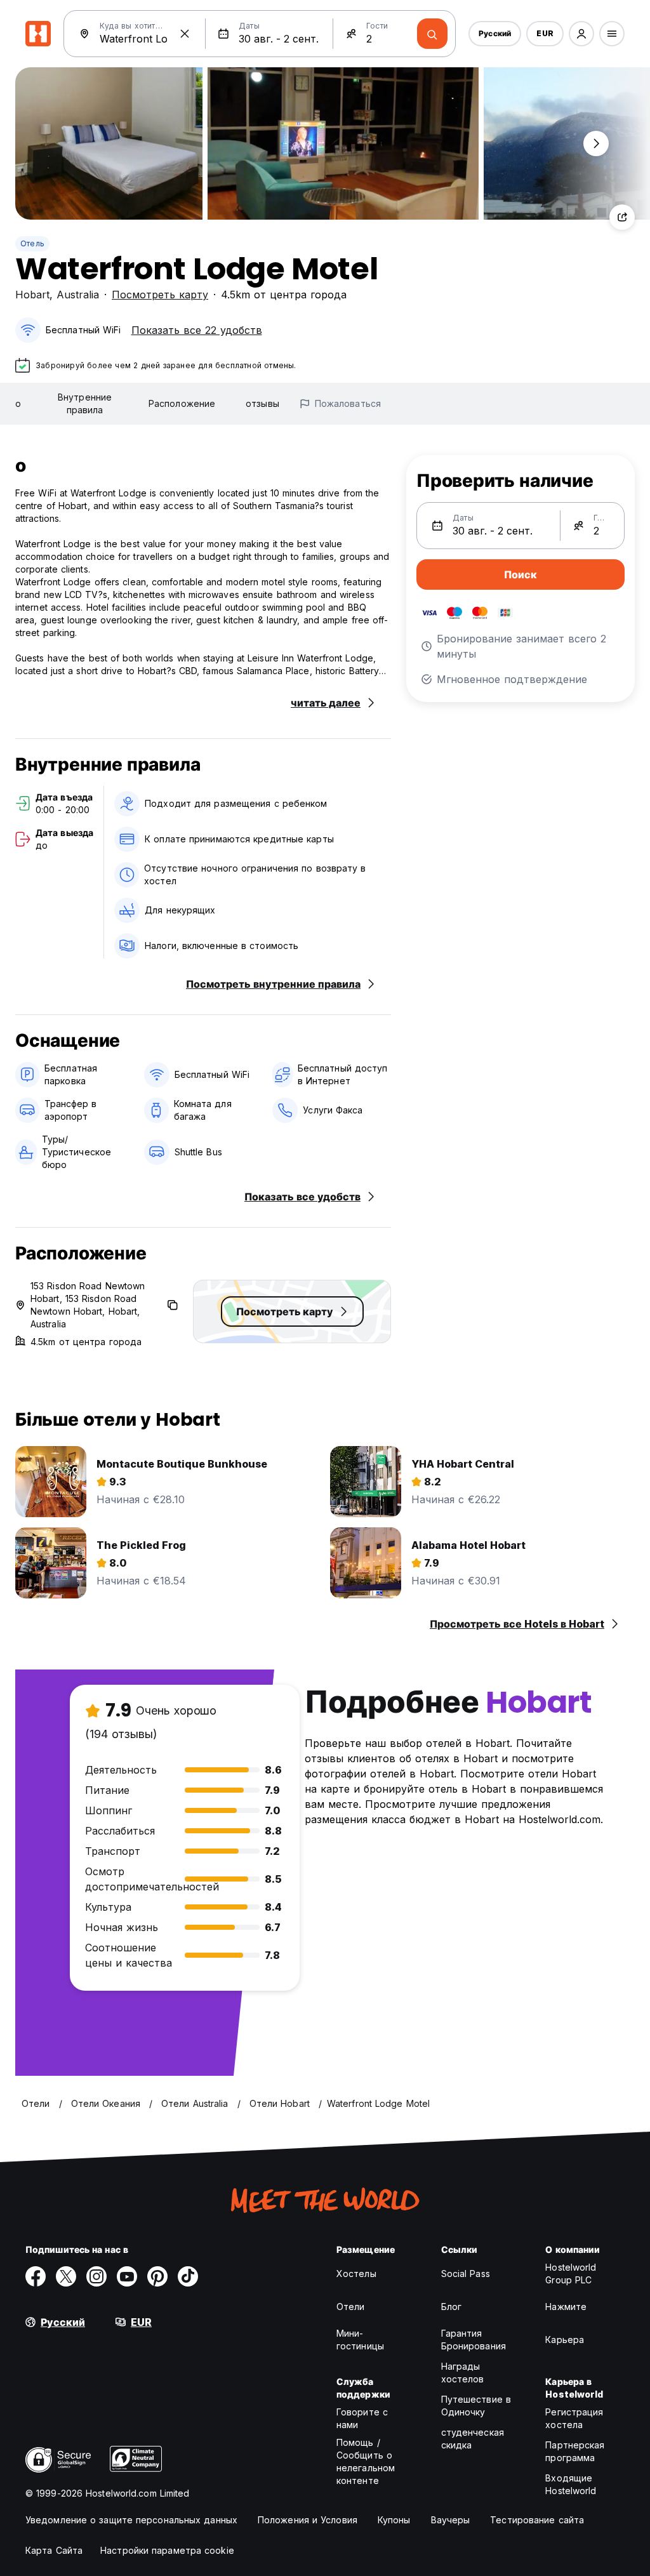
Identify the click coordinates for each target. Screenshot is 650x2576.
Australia (78, 295)
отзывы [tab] (262, 403)
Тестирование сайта (537, 2520)
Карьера (565, 2340)
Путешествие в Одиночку (476, 2406)
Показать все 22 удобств (197, 330)
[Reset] (185, 34)
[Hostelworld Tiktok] (188, 2276)
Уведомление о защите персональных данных (131, 2520)
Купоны (394, 2520)
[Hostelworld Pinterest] (157, 2276)
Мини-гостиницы (360, 2340)
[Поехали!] (432, 34)
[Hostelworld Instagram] (96, 2276)
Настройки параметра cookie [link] (167, 2550)
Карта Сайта (54, 2550)
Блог (451, 2307)
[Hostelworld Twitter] (66, 2276)
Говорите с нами (362, 2418)
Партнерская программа (575, 2451)
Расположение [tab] (182, 403)
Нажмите (566, 2307)
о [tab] (18, 403)
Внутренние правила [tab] (85, 403)
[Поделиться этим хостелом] (622, 217)
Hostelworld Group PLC (571, 2274)
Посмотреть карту (160, 295)
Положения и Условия (308, 2520)
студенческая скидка (473, 2439)
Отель (32, 243)
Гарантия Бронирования (474, 2340)
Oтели (351, 2307)
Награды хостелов (463, 2373)
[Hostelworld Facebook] (36, 2276)
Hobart (32, 295)
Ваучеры (451, 2520)
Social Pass (466, 2274)
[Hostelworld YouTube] (127, 2276)
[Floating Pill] (596, 143)
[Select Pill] (581, 34)
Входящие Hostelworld (571, 2484)
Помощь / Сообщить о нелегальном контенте (366, 2461)
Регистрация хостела (574, 2418)
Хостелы (356, 2274)
